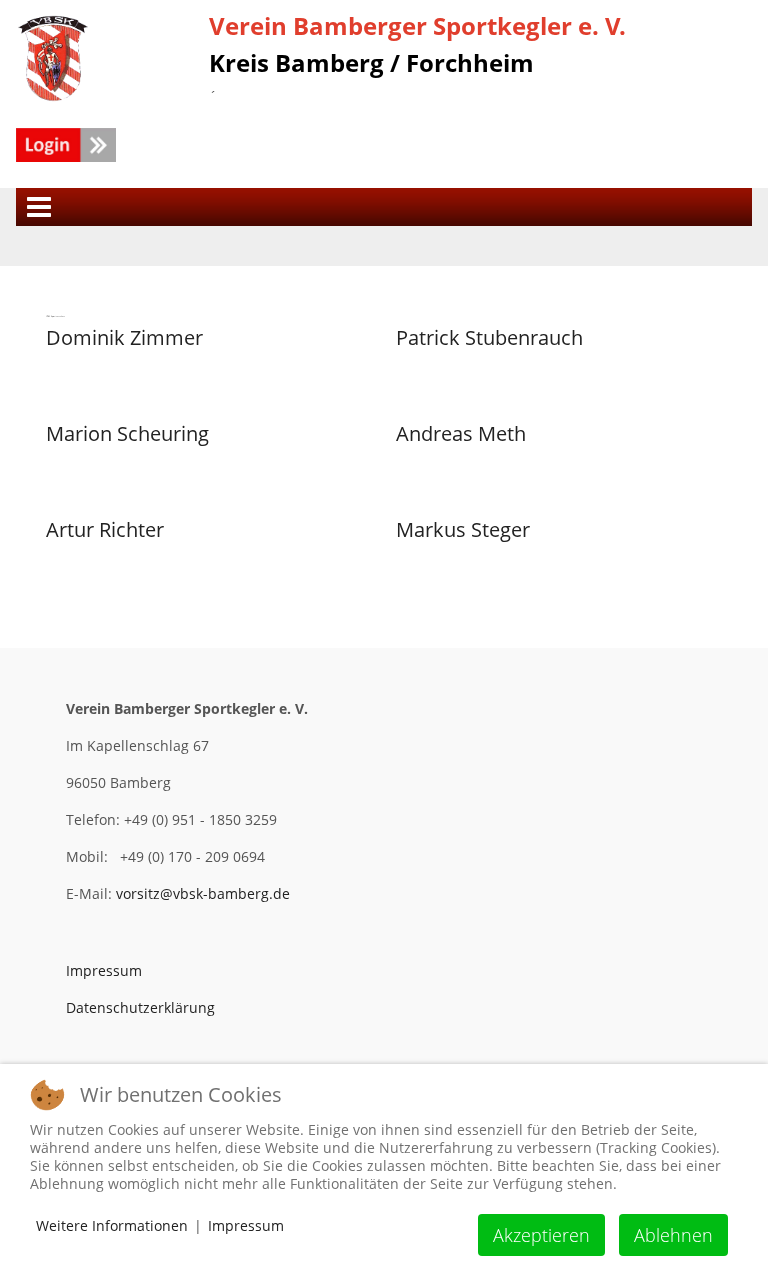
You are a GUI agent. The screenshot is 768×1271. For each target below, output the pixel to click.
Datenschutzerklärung (140, 1007)
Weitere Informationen (112, 1225)
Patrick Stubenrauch (489, 337)
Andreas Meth (461, 433)
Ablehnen (673, 1235)
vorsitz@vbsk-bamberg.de (203, 893)
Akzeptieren (541, 1235)
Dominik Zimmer (124, 337)
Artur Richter (105, 529)
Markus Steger (463, 529)
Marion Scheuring (127, 433)
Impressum (104, 970)
